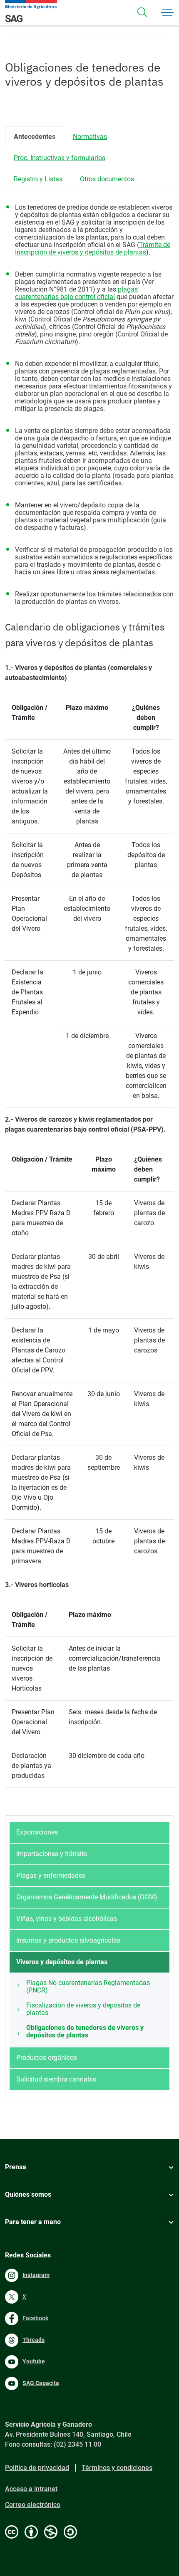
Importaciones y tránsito (52, 1854)
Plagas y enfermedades (51, 1875)
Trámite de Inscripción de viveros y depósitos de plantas (93, 248)
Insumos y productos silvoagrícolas (68, 1940)
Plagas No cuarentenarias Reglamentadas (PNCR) (88, 1986)
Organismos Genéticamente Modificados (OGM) (87, 1897)
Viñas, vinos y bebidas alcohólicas (67, 1919)
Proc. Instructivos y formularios (60, 158)
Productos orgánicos (47, 2058)
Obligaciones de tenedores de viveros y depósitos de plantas (85, 2031)
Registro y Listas (38, 179)
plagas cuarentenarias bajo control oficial (76, 293)
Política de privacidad (37, 2468)
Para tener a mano (33, 2222)
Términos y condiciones (117, 2468)
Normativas (90, 137)
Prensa (16, 2167)
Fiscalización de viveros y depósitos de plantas (83, 2009)
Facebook (35, 2318)
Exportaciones (37, 1832)
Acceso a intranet (31, 2489)
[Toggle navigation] (142, 12)
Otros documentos (107, 179)
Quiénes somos (28, 2194)
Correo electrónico (33, 2505)
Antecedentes (35, 137)
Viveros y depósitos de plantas (62, 1962)
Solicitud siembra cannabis (56, 2079)
